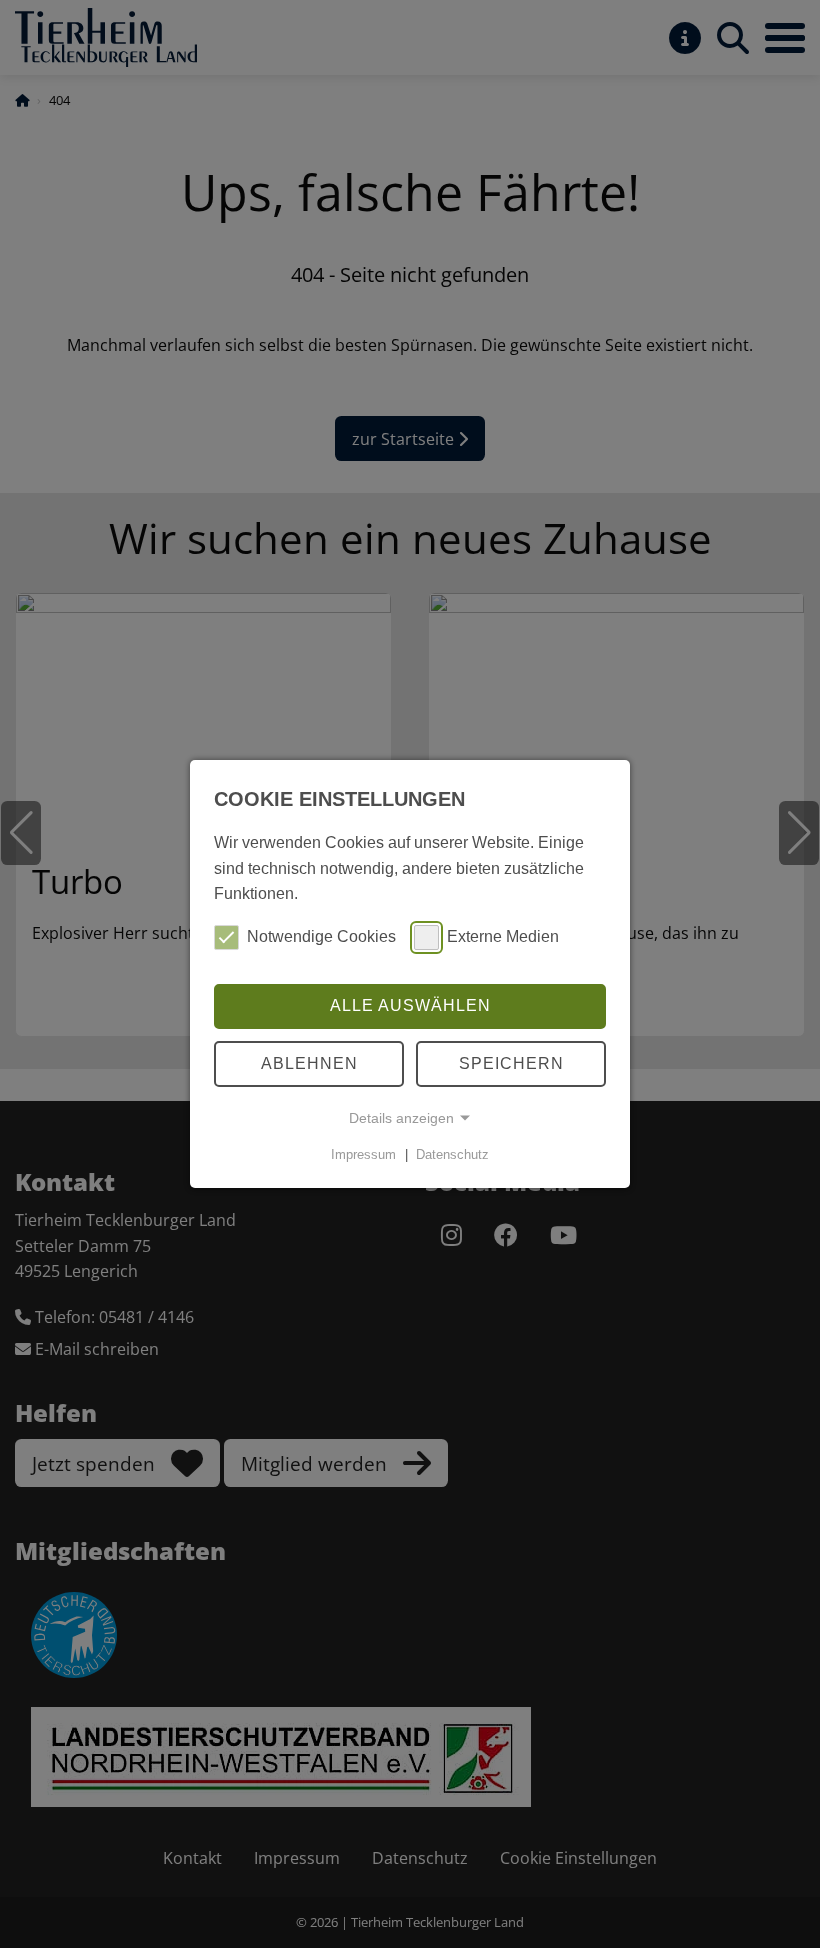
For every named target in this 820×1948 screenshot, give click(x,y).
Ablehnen (309, 1063)
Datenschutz (452, 1154)
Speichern (511, 1063)
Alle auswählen (410, 1005)
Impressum (363, 1154)
